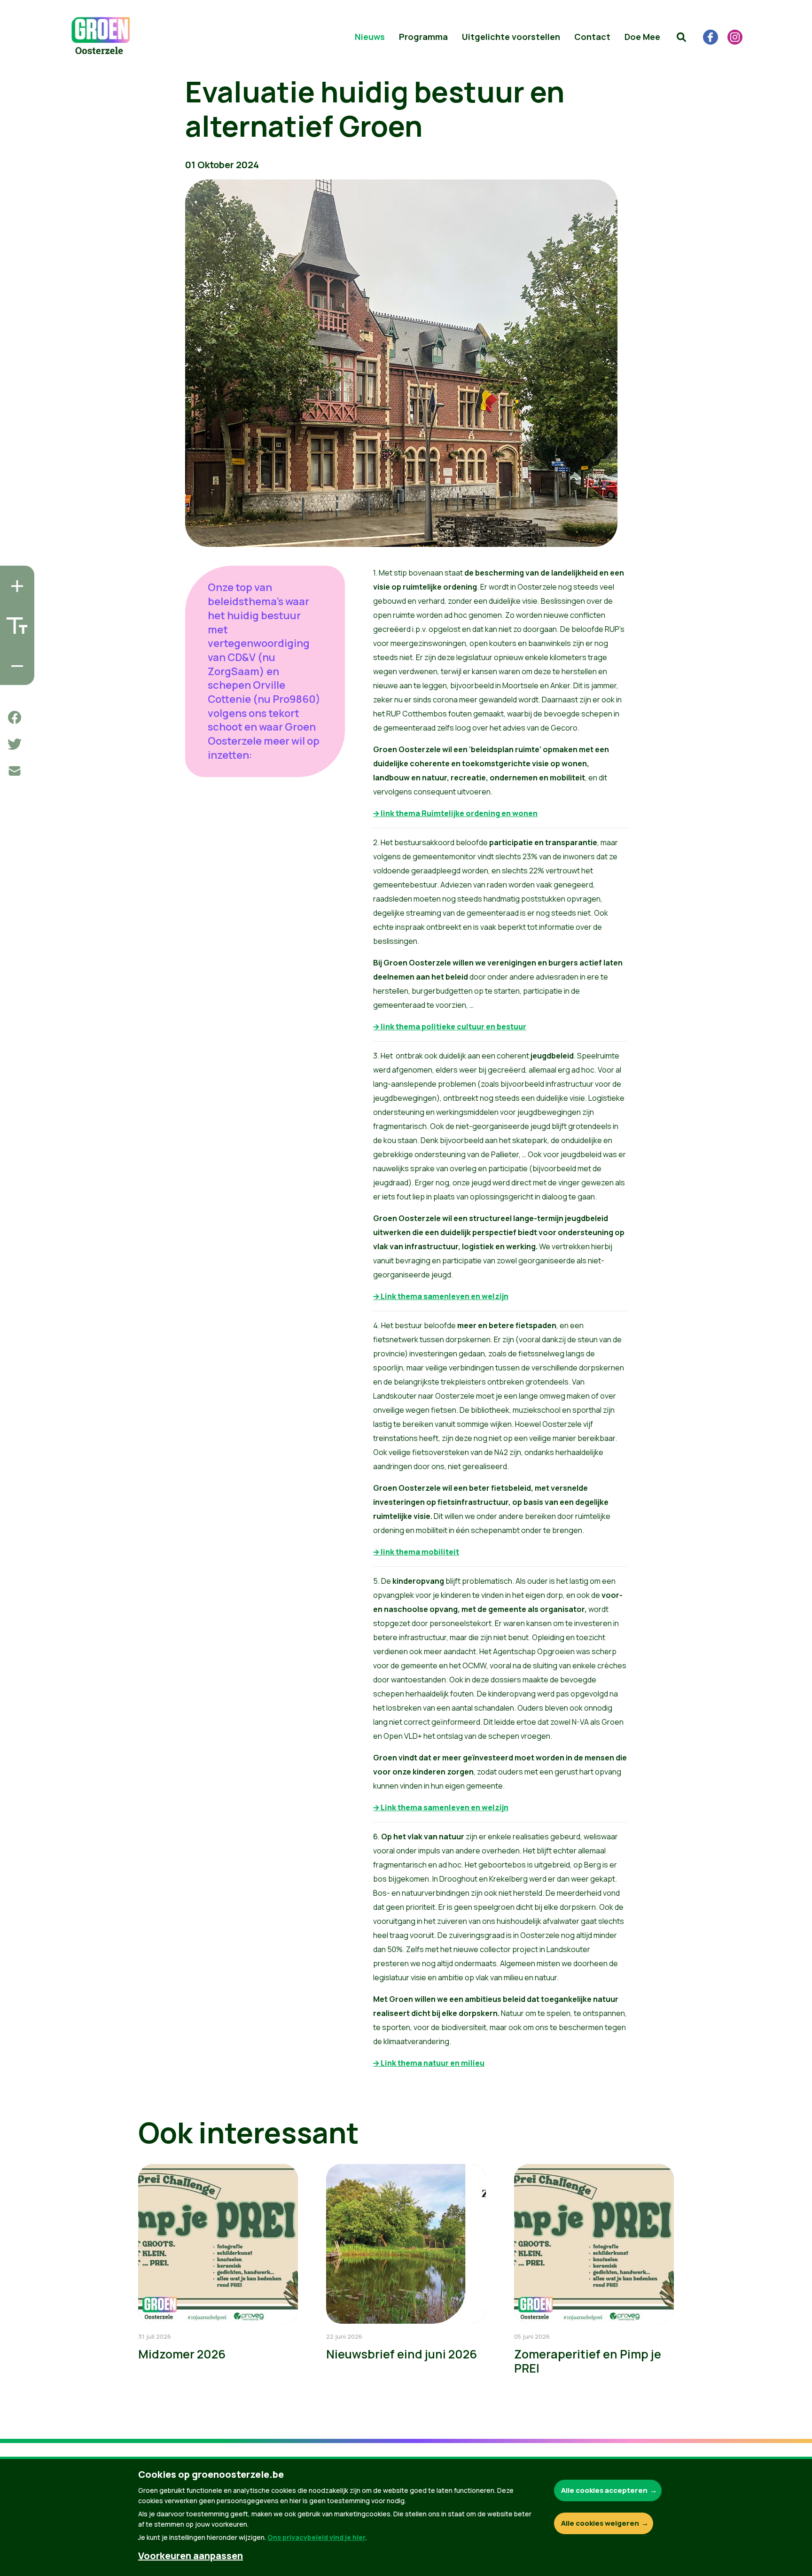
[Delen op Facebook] (15, 717)
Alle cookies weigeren (600, 2523)
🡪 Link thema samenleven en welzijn (441, 1296)
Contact (592, 37)
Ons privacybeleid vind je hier (316, 2537)
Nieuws (370, 37)
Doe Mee (642, 37)
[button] (681, 37)
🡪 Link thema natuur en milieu (429, 2063)
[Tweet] (15, 744)
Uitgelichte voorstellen (511, 37)
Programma (423, 37)
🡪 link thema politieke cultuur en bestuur (450, 1027)
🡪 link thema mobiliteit (416, 1552)
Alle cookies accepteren (604, 2490)
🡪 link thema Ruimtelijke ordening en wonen (455, 813)
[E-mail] (15, 771)
